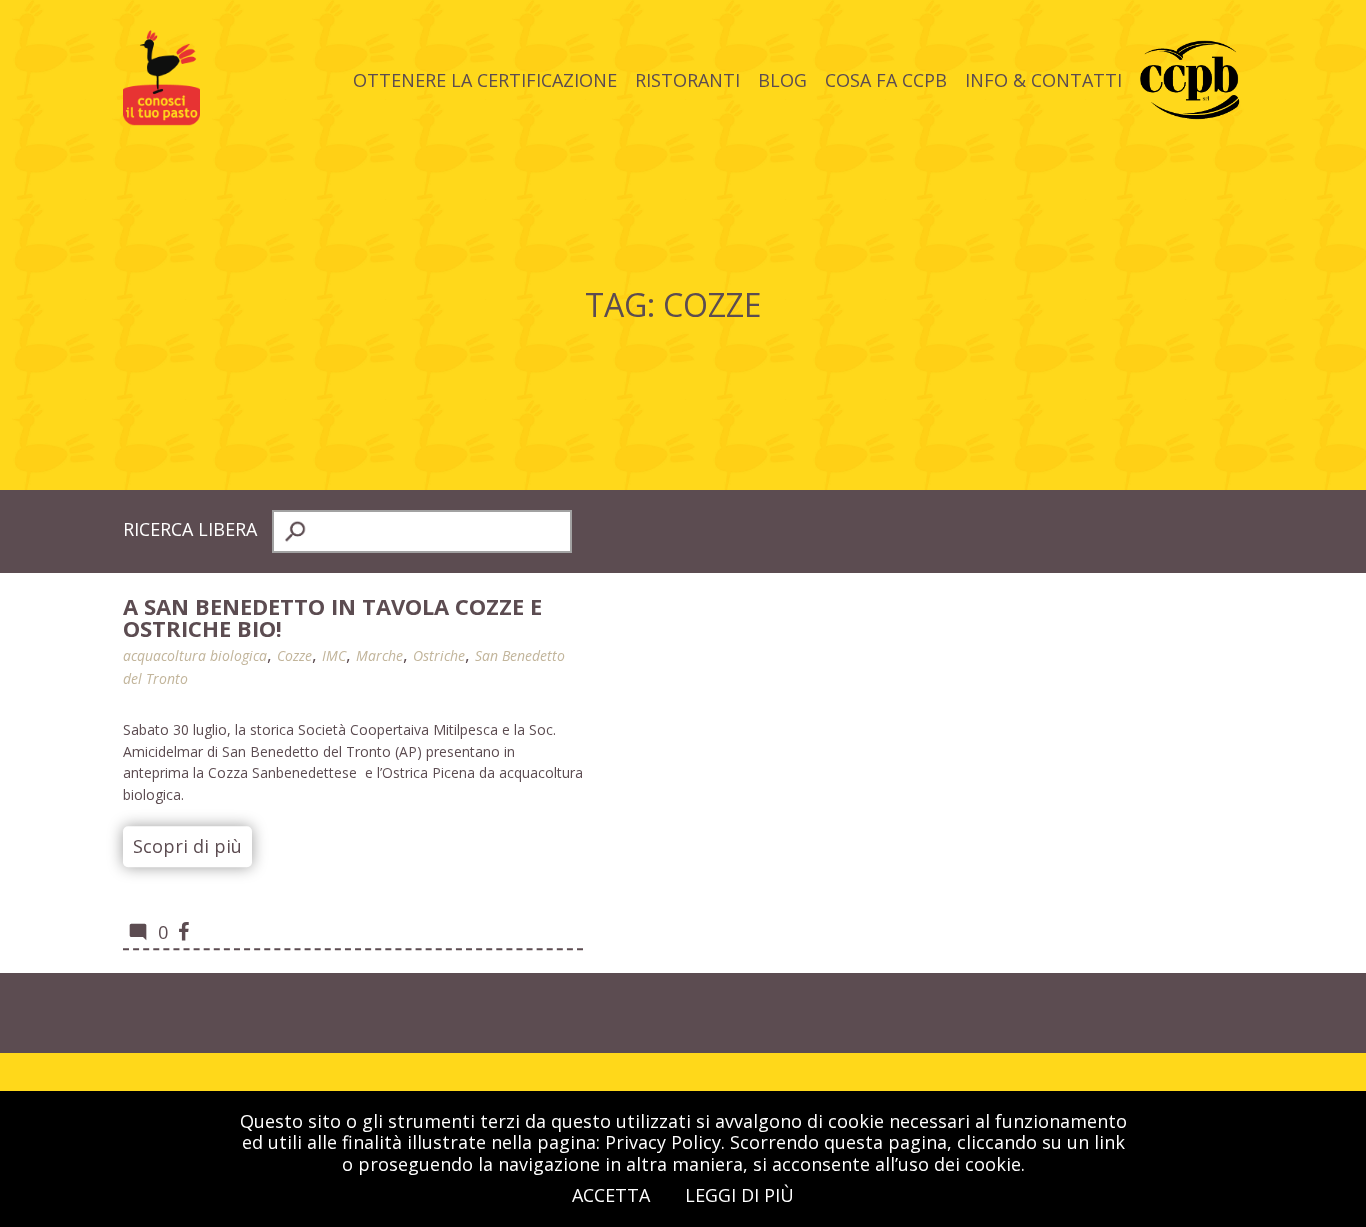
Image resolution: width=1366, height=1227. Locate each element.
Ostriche (439, 655)
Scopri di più (187, 846)
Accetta (611, 1195)
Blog (782, 79)
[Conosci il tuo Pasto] (161, 118)
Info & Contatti (1043, 79)
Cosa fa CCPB (886, 79)
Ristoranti (687, 79)
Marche (379, 655)
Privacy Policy (663, 1142)
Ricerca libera (190, 529)
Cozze (294, 655)
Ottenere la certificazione (485, 79)
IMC (334, 655)
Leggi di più (739, 1195)
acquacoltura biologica (195, 655)
